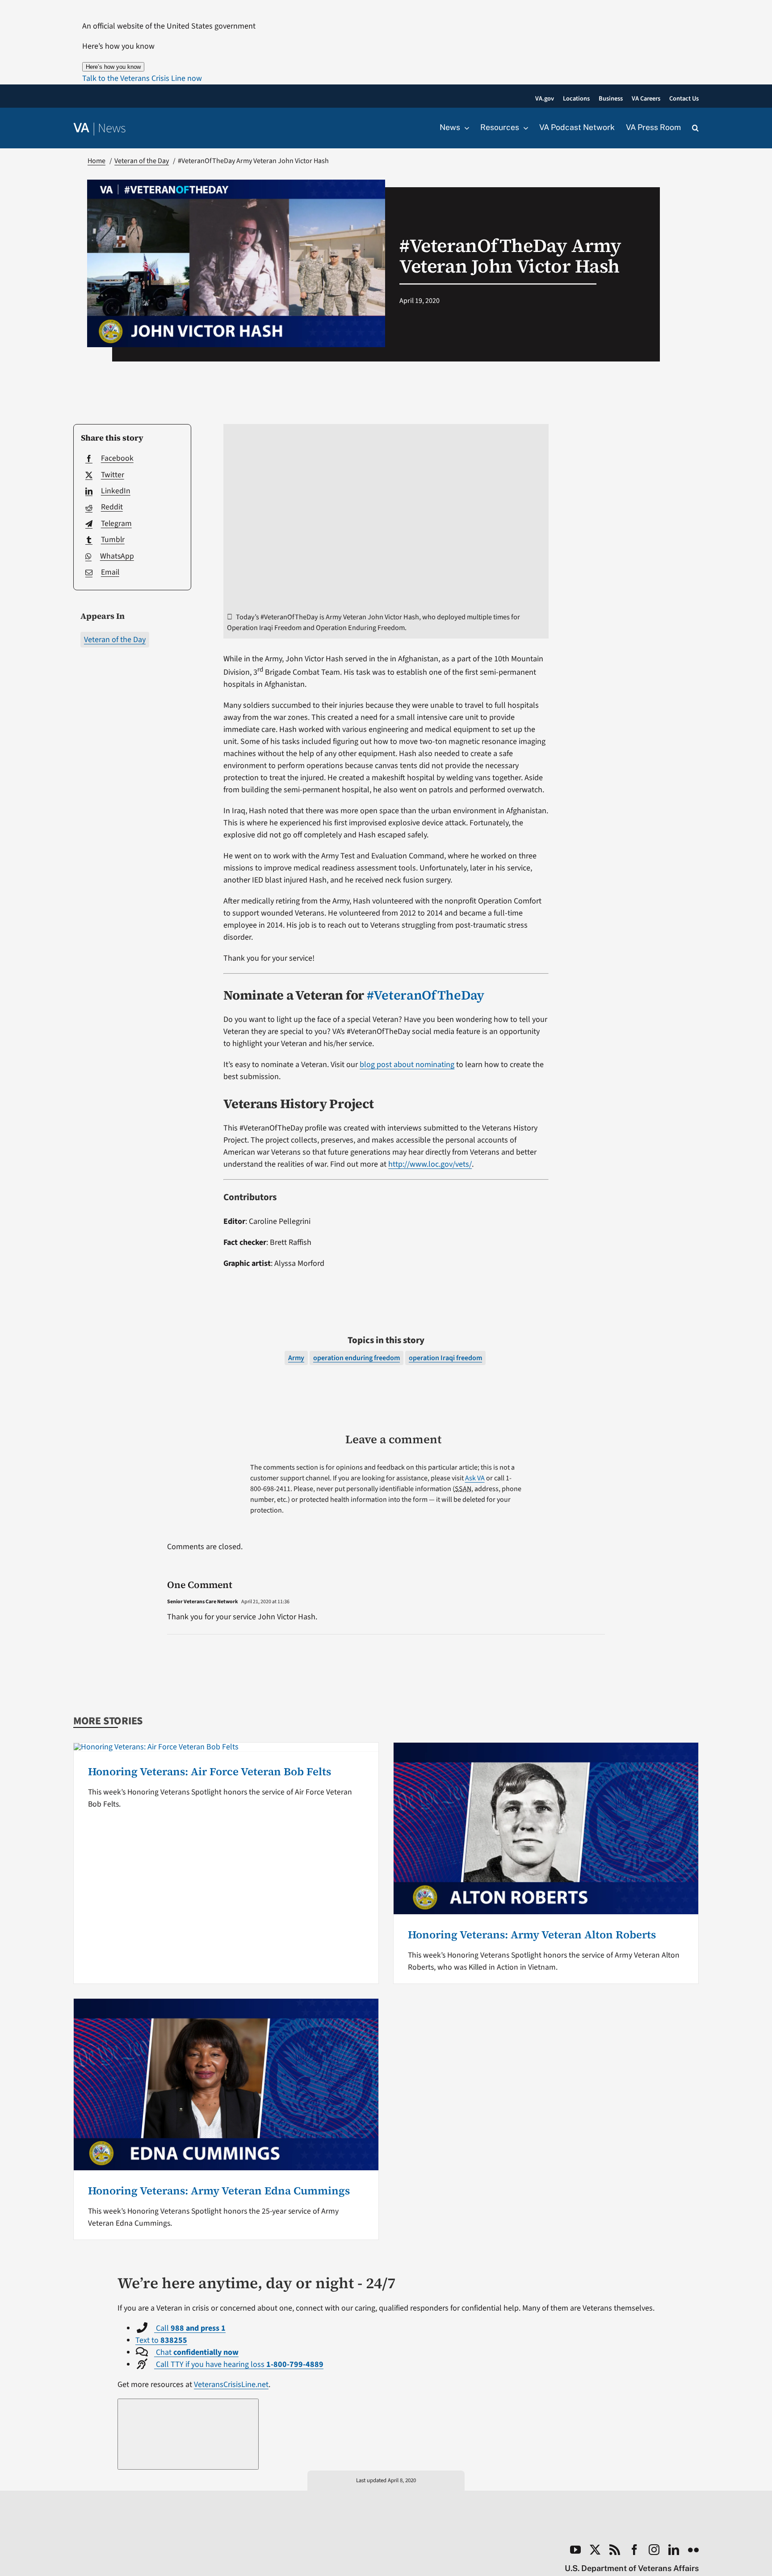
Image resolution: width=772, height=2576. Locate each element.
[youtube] (575, 2550)
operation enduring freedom (357, 1358)
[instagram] (654, 2550)
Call (190, 2328)
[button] (142, 78)
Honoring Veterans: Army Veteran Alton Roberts (532, 1935)
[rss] (615, 2550)
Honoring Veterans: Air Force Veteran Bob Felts (210, 1771)
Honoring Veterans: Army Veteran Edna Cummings (219, 2191)
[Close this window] (188, 2434)
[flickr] (693, 2550)
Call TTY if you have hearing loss (239, 2364)
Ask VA (475, 1478)
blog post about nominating (407, 1065)
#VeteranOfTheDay (426, 995)
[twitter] (595, 2550)
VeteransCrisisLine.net (231, 2385)
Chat (196, 2352)
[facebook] (634, 2550)
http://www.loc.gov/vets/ (430, 1164)
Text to (161, 2340)
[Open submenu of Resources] (524, 128)
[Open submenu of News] (465, 128)
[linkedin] (674, 2550)
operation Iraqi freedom (445, 1358)
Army (296, 1358)
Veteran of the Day (115, 640)
